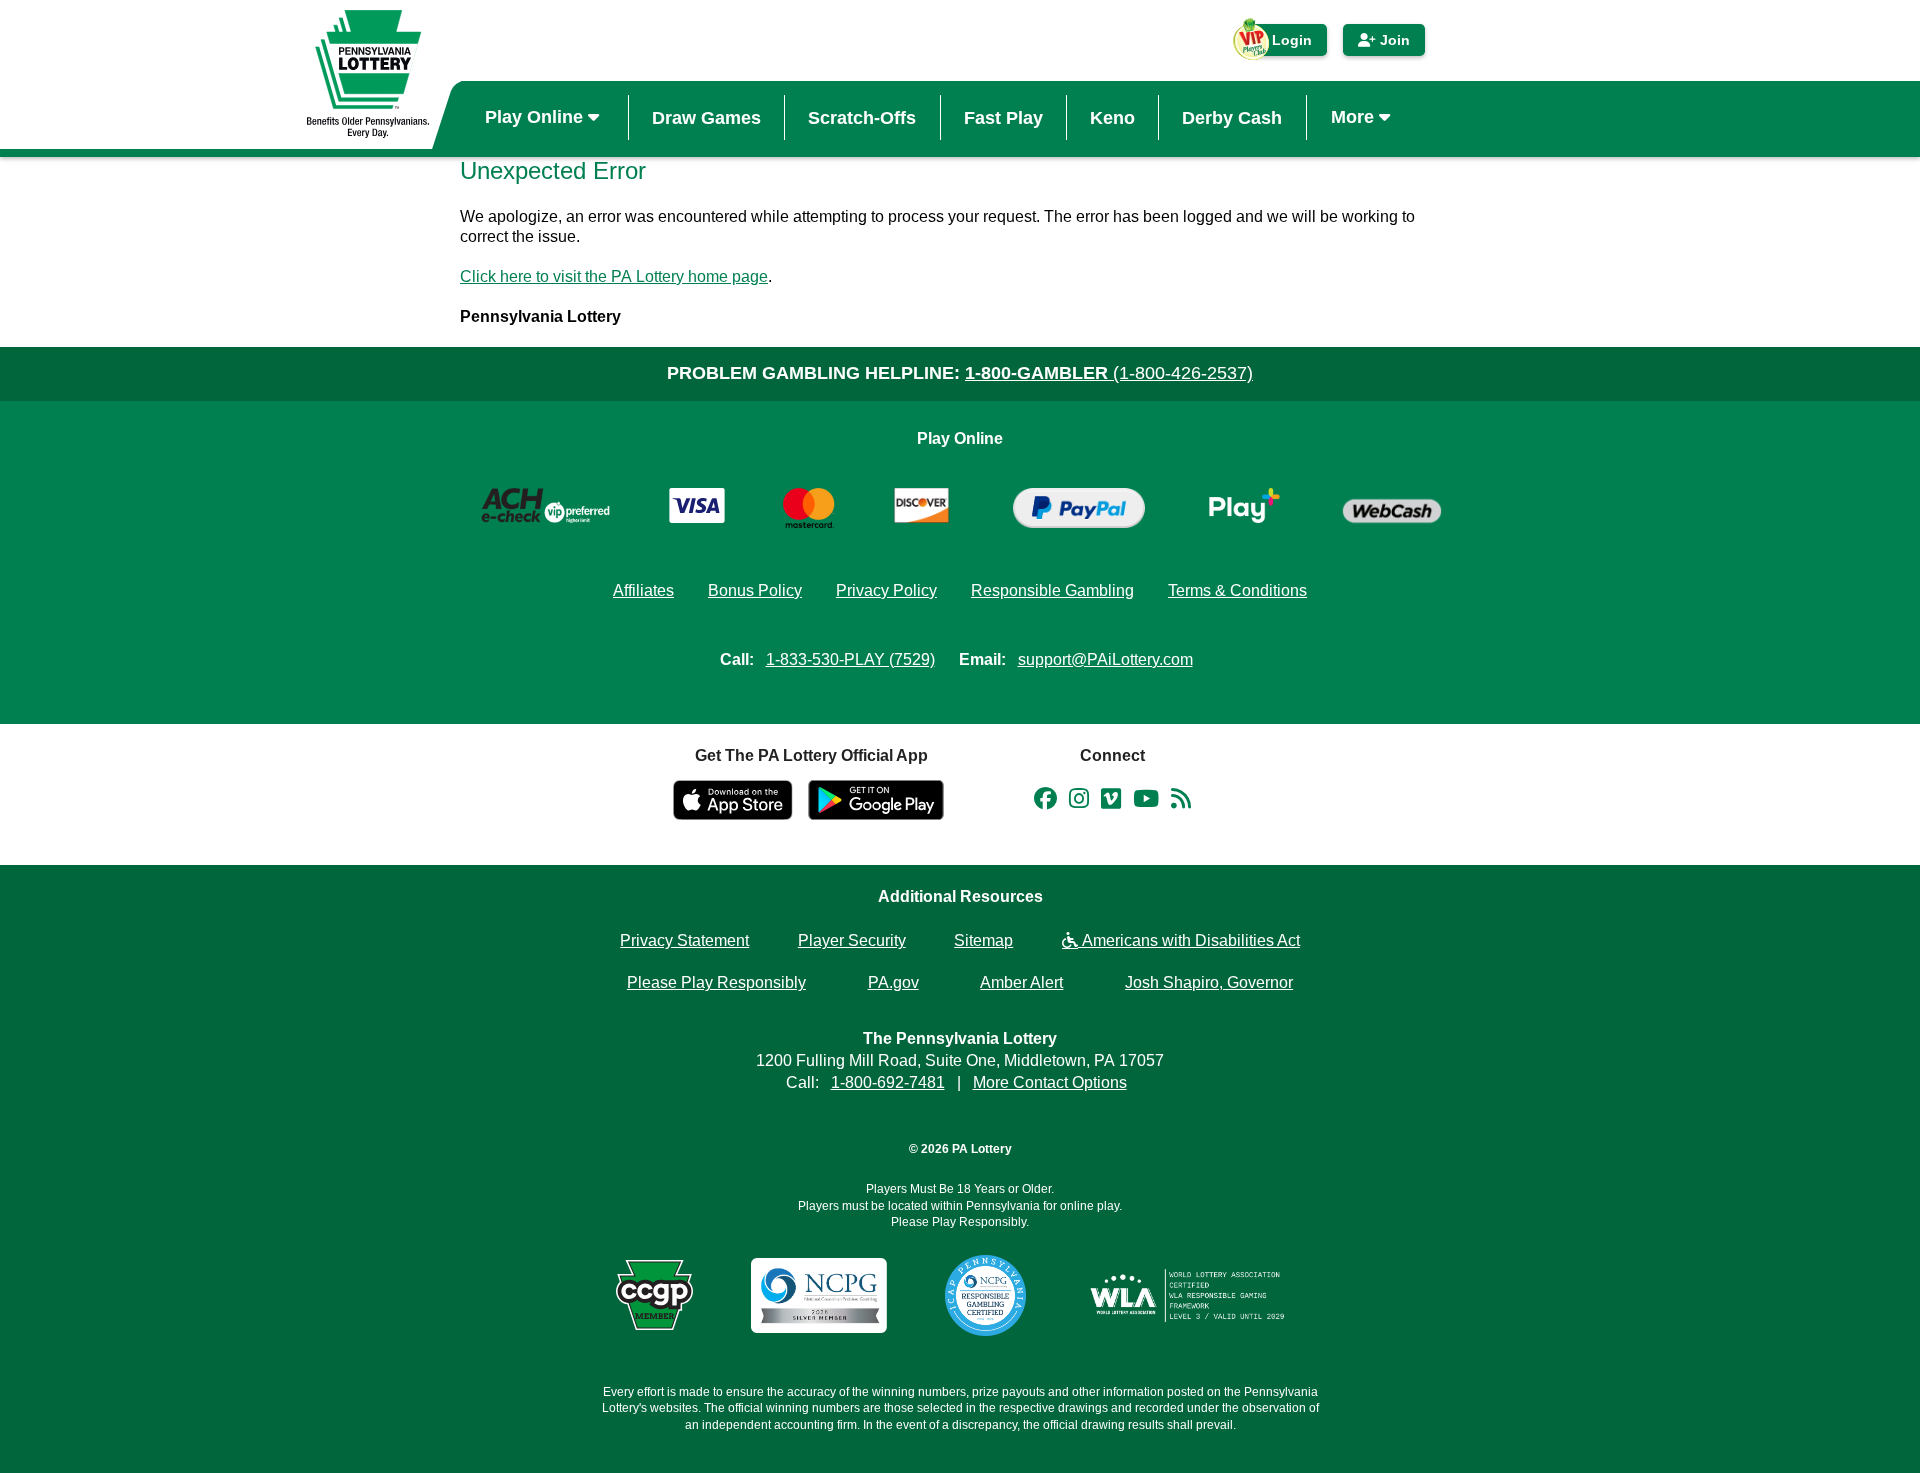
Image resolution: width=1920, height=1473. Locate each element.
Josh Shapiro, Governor (1209, 982)
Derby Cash (1232, 117)
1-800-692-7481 (888, 1082)
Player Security (852, 940)
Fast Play (1003, 117)
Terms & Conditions (1237, 590)
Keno (1112, 117)
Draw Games (706, 117)
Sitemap (983, 940)
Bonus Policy (755, 590)
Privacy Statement (684, 940)
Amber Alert (1021, 982)
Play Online (536, 117)
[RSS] (1181, 802)
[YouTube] (1146, 802)
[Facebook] (1045, 802)
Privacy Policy (886, 590)
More (1355, 117)
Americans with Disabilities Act (1189, 940)
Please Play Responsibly (716, 982)
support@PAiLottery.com (1105, 659)
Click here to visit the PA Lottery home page (614, 276)
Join (1393, 40)
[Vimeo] (1111, 802)
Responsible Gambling (1052, 590)
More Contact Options (1050, 1082)
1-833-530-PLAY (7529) (850, 659)
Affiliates (643, 590)
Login (1282, 44)
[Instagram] (1079, 802)
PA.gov (893, 982)
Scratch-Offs (862, 117)
